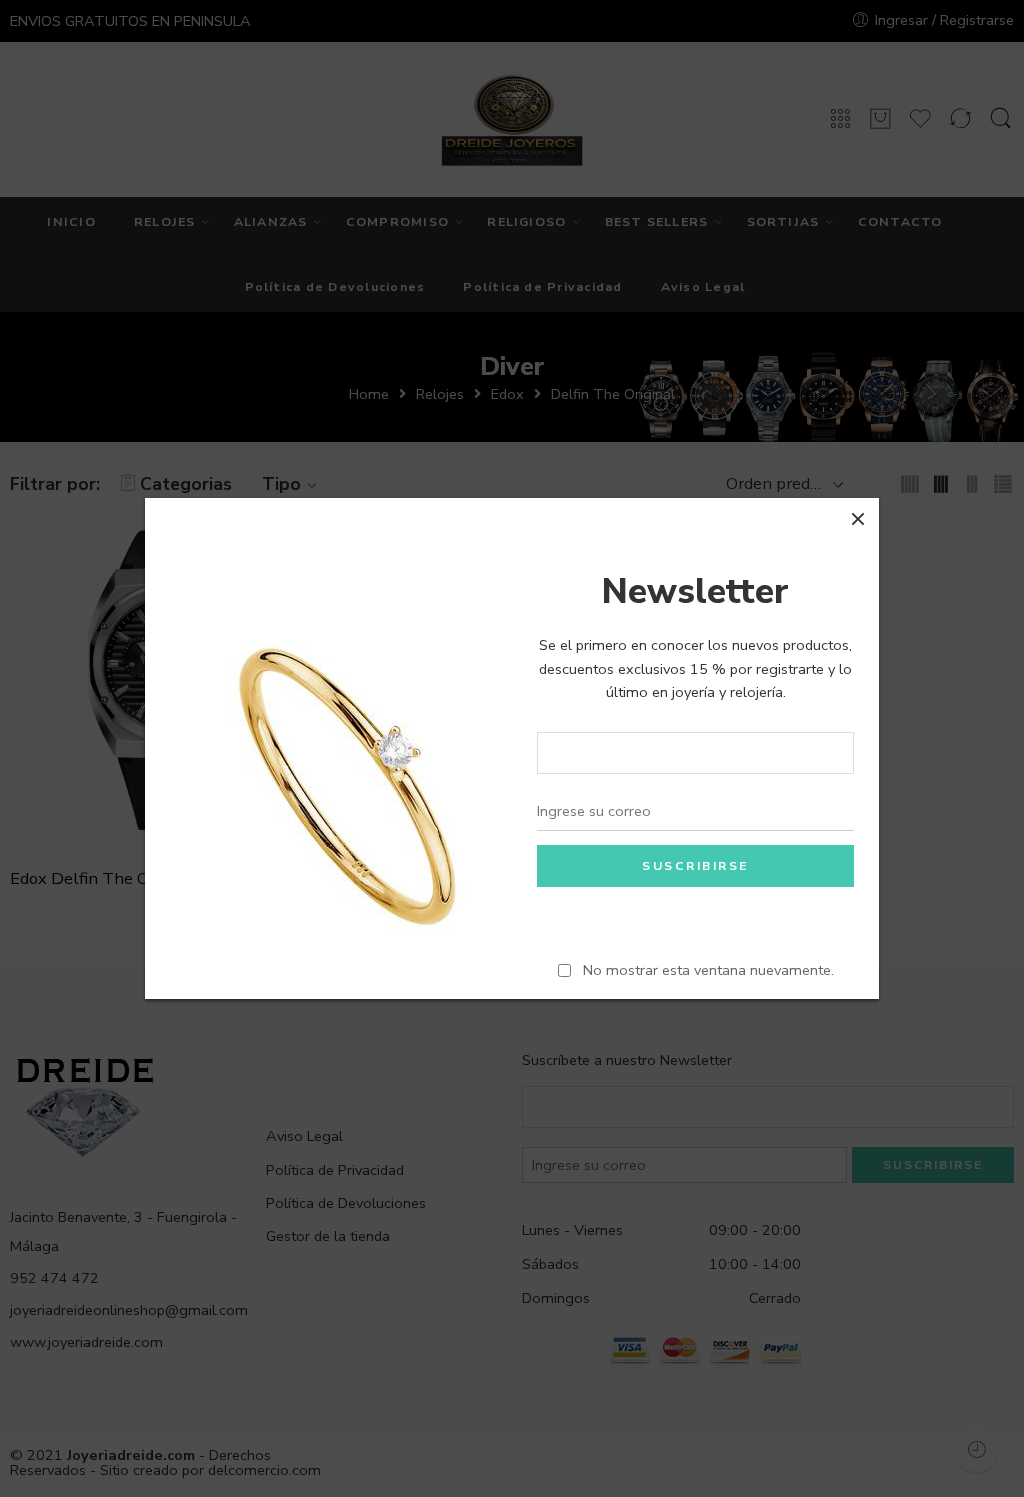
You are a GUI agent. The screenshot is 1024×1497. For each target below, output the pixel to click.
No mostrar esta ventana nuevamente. (708, 970)
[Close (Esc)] (858, 519)
